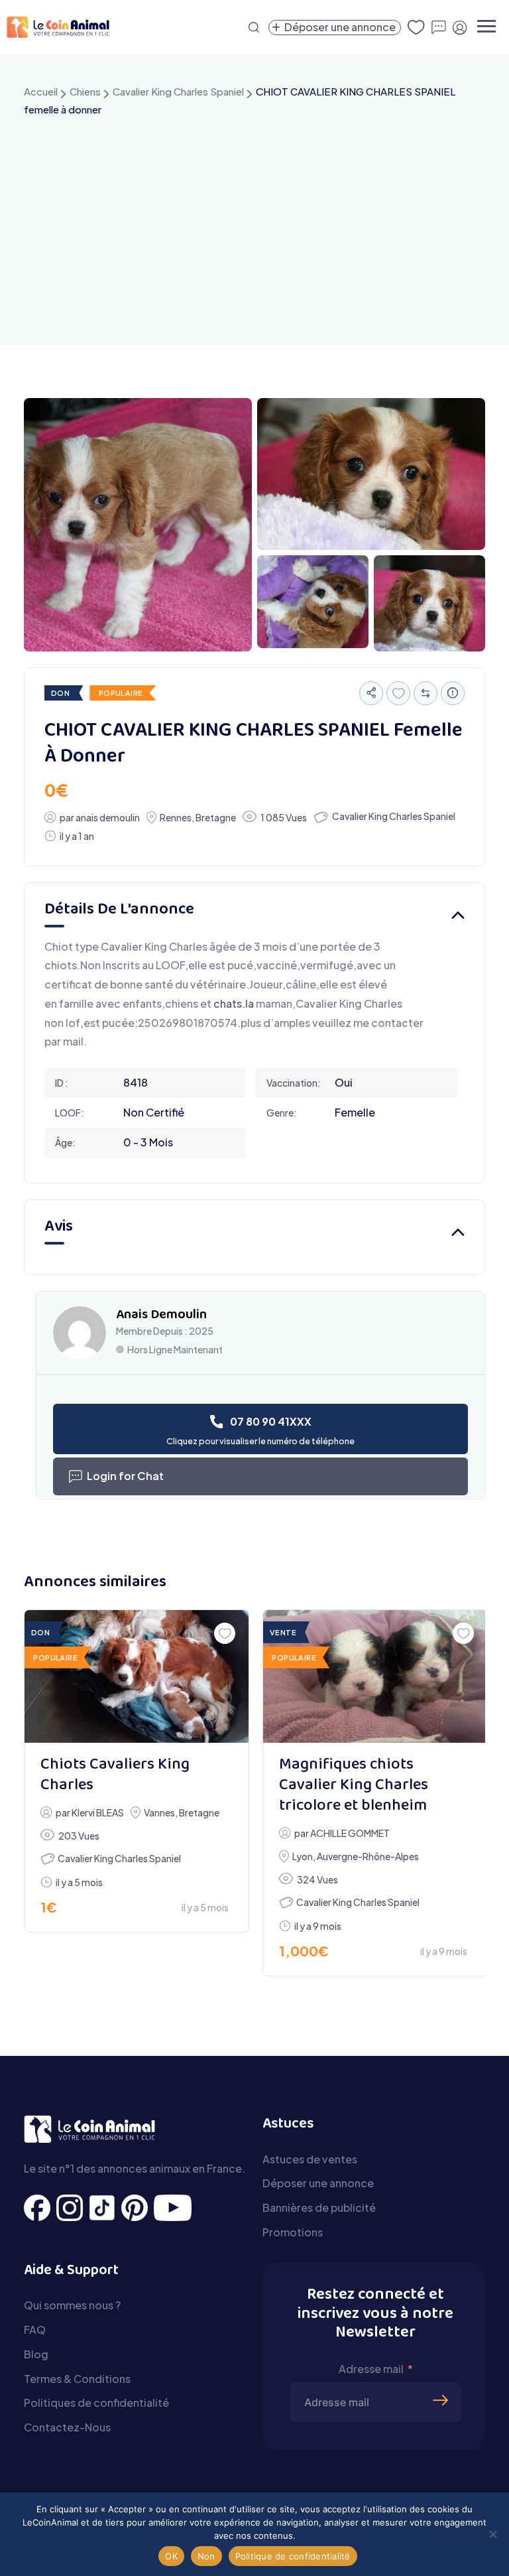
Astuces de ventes (310, 2159)
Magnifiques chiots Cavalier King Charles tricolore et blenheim (354, 1786)
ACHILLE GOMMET (350, 1833)
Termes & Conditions (77, 2379)
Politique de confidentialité (293, 2556)
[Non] (492, 2534)
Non (206, 2556)
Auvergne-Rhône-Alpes (368, 1856)
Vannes (159, 1812)
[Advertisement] (254, 219)
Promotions (293, 2232)
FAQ (35, 2330)
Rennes (176, 817)
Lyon (303, 1856)
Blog (36, 2354)
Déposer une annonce (318, 2183)
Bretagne (216, 817)
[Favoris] (398, 693)
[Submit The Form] (442, 2380)
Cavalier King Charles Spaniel (178, 91)
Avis (59, 1227)
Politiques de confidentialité (96, 2403)
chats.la (234, 1003)
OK (171, 2556)
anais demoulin (108, 817)
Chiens (85, 91)
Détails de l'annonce (119, 910)
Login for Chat (125, 1476)
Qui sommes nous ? (72, 2305)
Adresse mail (371, 2369)
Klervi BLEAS (98, 1812)
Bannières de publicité (319, 2207)
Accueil (41, 91)
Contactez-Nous (67, 2427)
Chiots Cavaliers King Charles (115, 1775)
